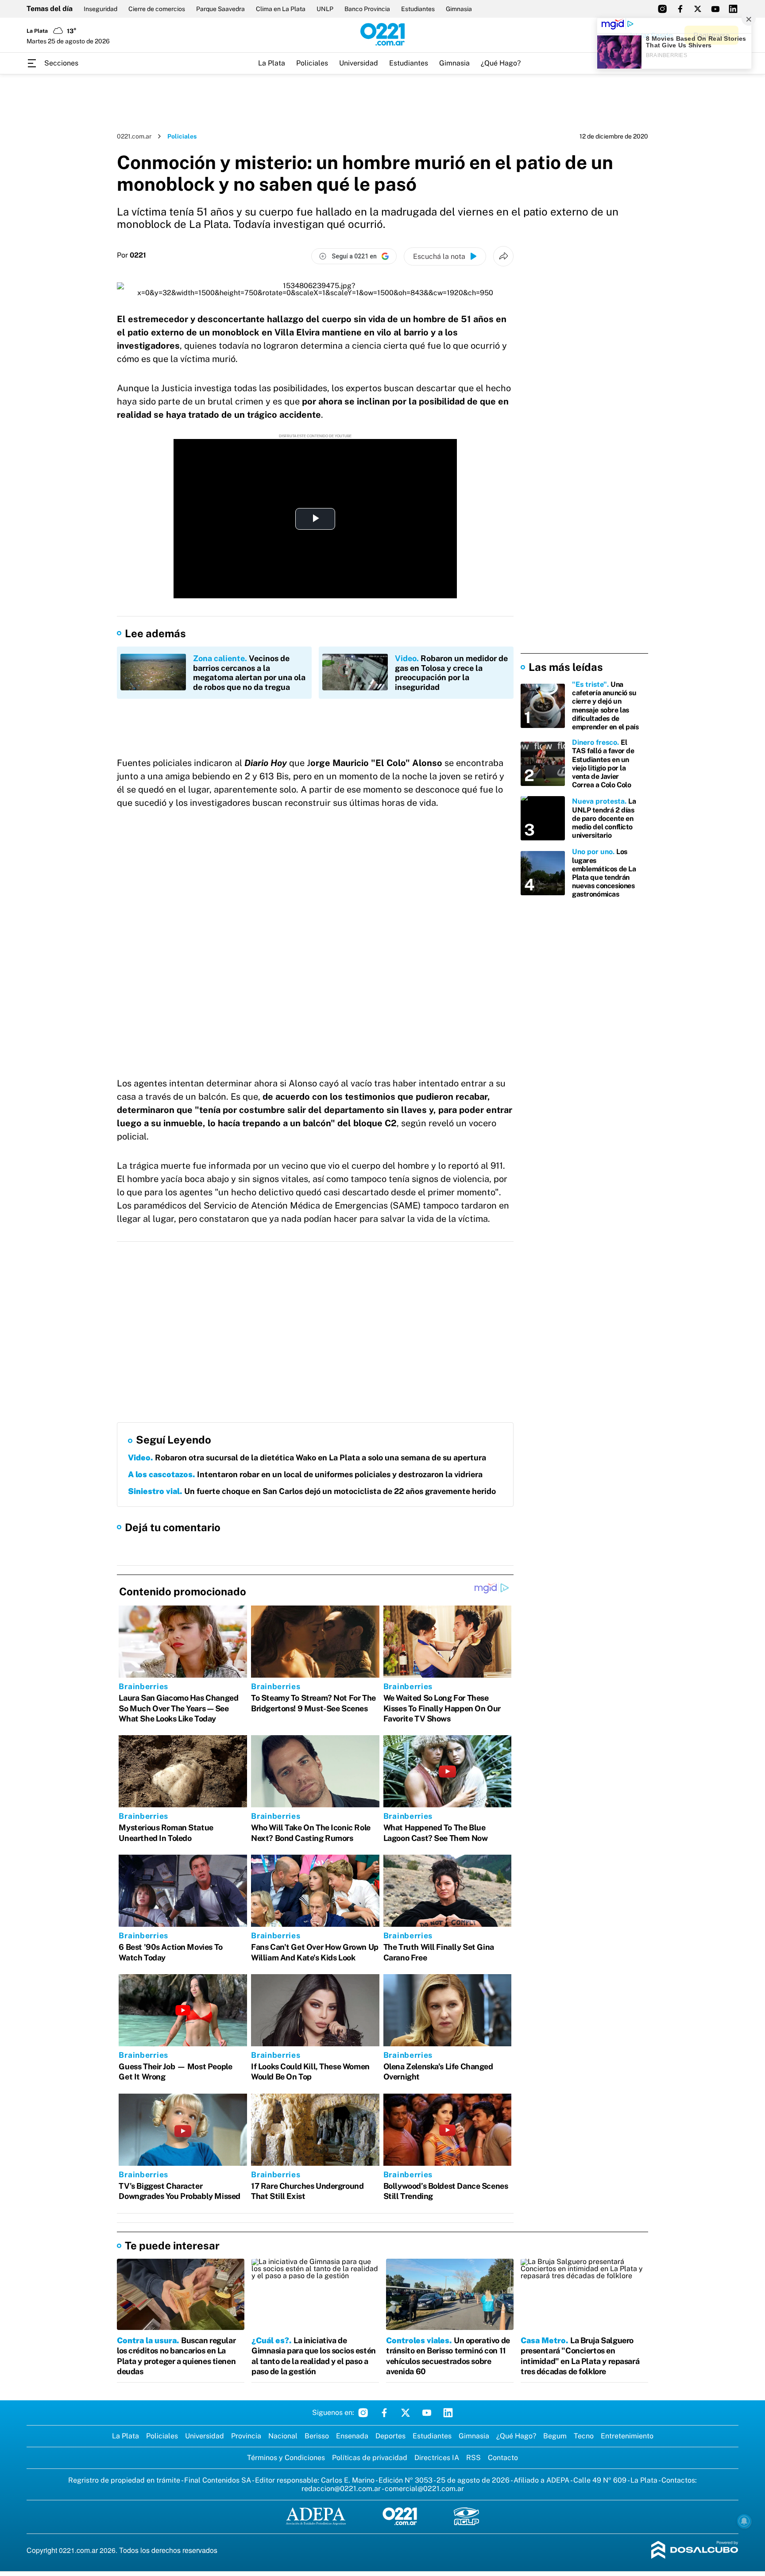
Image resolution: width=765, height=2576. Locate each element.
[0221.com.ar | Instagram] (662, 9)
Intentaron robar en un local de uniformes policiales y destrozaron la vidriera (305, 1474)
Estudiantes (418, 9)
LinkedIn (448, 2413)
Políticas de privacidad (370, 2458)
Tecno (584, 2436)
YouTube (427, 2413)
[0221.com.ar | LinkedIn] (733, 9)
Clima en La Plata (281, 9)
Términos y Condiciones (286, 2458)
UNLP (325, 9)
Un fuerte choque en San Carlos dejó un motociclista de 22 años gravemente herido (312, 1491)
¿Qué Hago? (501, 63)
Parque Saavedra (220, 9)
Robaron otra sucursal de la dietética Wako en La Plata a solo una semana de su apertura (307, 1457)
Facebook (384, 2413)
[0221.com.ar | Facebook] (680, 9)
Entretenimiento (627, 2436)
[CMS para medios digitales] (695, 2551)
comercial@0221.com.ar (424, 2489)
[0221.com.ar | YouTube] (715, 9)
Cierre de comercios (157, 9)
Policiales (312, 63)
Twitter (406, 2413)
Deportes (390, 2436)
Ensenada (352, 2436)
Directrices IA (437, 2458)
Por (131, 255)
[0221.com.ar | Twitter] (698, 9)
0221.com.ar (134, 136)
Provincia (246, 2436)
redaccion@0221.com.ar (341, 2489)
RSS (473, 2458)
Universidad (359, 63)
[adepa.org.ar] (316, 2517)
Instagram (363, 2413)
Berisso (317, 2436)
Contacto (503, 2458)
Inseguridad (100, 9)
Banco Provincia (367, 9)
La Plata (272, 63)
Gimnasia (459, 9)
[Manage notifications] (744, 2521)
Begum (555, 2436)
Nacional (283, 2436)
